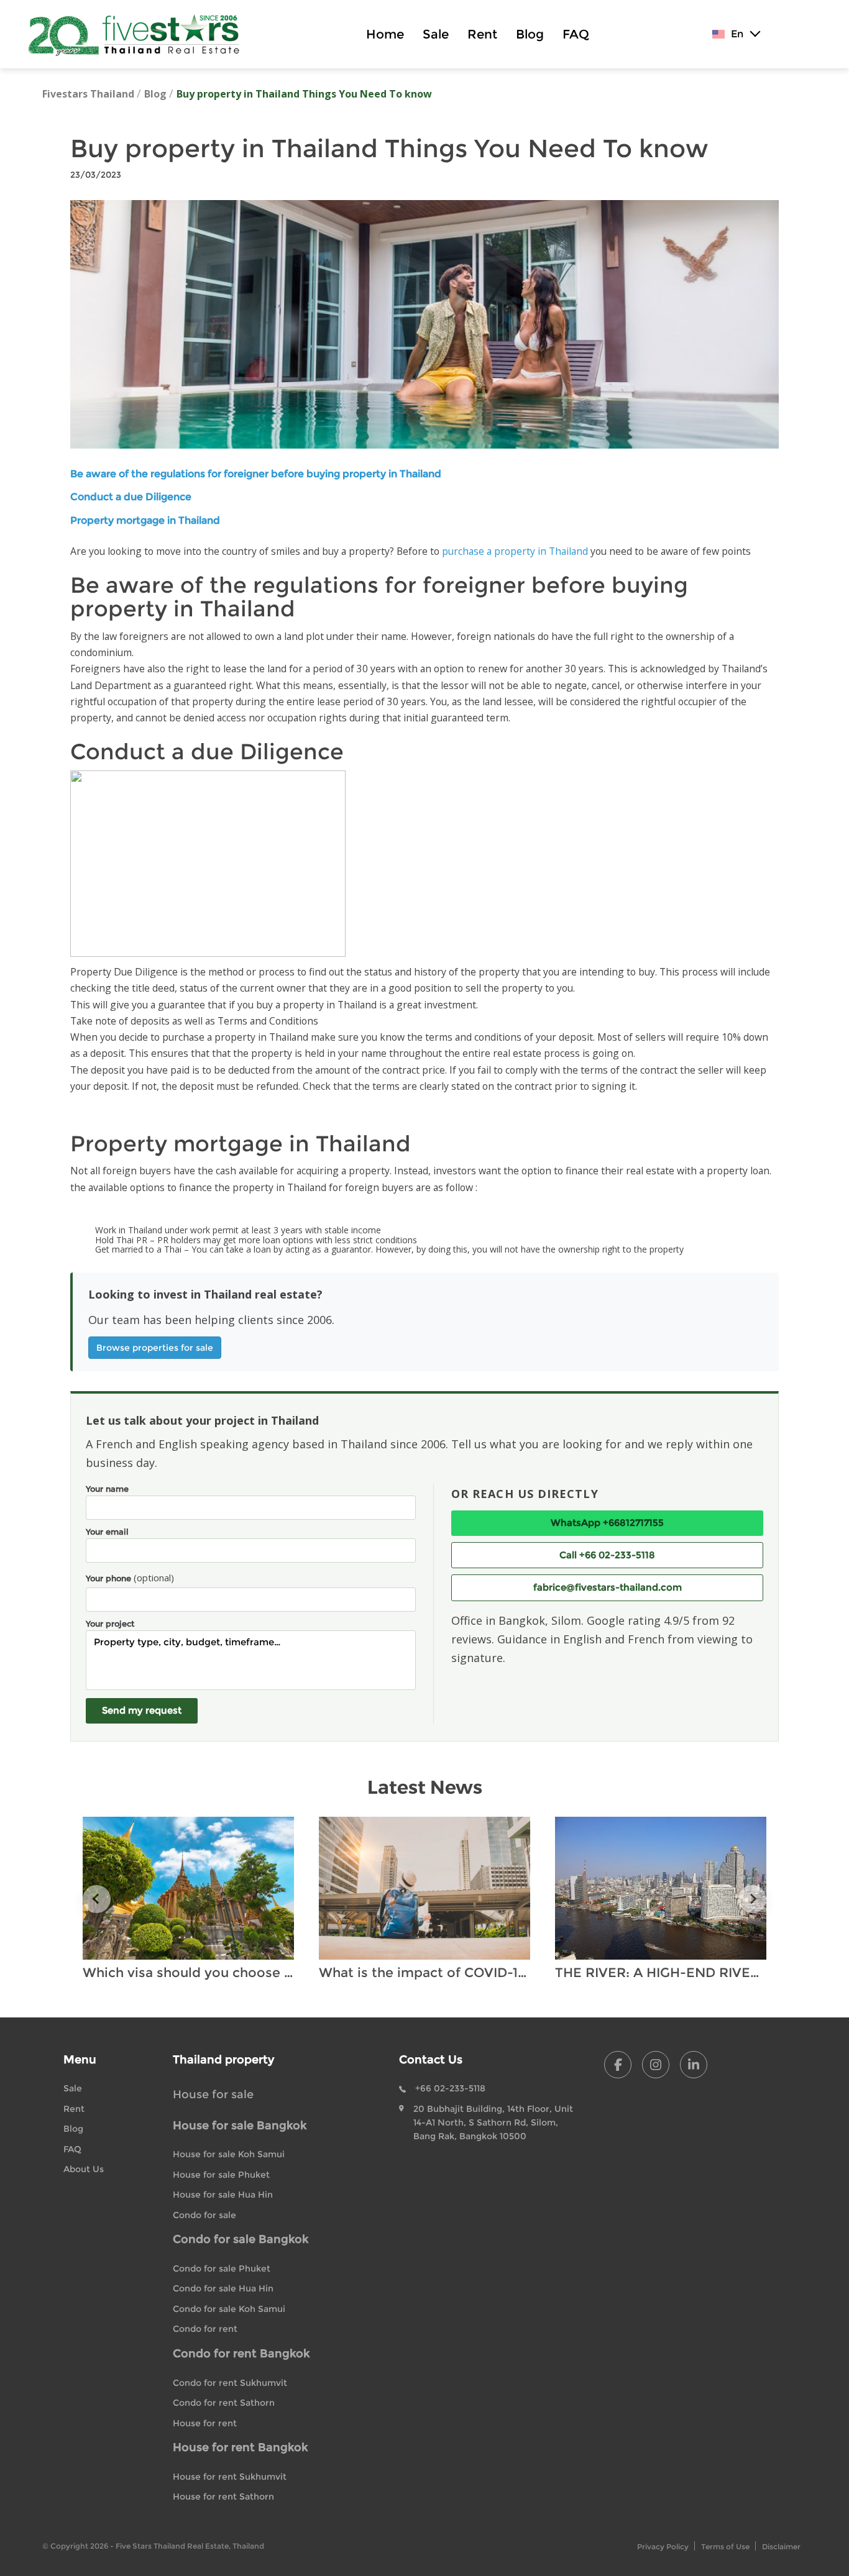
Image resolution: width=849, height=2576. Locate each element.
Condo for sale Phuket (222, 2268)
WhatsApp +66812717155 (607, 1523)
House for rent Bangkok (240, 2447)
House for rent (205, 2423)
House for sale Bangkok (240, 2126)
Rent (482, 34)
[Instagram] (656, 2065)
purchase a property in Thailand (515, 551)
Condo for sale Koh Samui (229, 2309)
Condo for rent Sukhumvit (230, 2383)
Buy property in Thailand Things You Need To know (304, 94)
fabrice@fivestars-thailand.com (608, 1587)
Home (385, 34)
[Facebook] (618, 2065)
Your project (110, 1624)
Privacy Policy (663, 2546)
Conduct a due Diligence (131, 497)
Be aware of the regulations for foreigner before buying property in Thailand (256, 474)
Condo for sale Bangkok (241, 2239)
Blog (530, 34)
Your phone (130, 1578)
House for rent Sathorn (223, 2496)
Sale (436, 34)
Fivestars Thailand (88, 94)
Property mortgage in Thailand (145, 520)
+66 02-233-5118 (450, 2088)
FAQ (576, 34)
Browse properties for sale (155, 1348)
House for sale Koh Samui (229, 2154)
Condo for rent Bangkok (241, 2354)
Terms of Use (725, 2546)
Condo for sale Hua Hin (223, 2288)
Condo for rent (205, 2329)
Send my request (142, 1710)
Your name (107, 1489)
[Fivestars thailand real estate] (140, 34)
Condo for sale (204, 2215)
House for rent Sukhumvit (230, 2477)
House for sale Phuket (221, 2175)
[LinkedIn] (694, 2065)
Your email (107, 1532)
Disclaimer (781, 2546)
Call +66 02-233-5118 (607, 1555)
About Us (84, 2169)
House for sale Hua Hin (223, 2195)
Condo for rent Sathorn (224, 2403)
